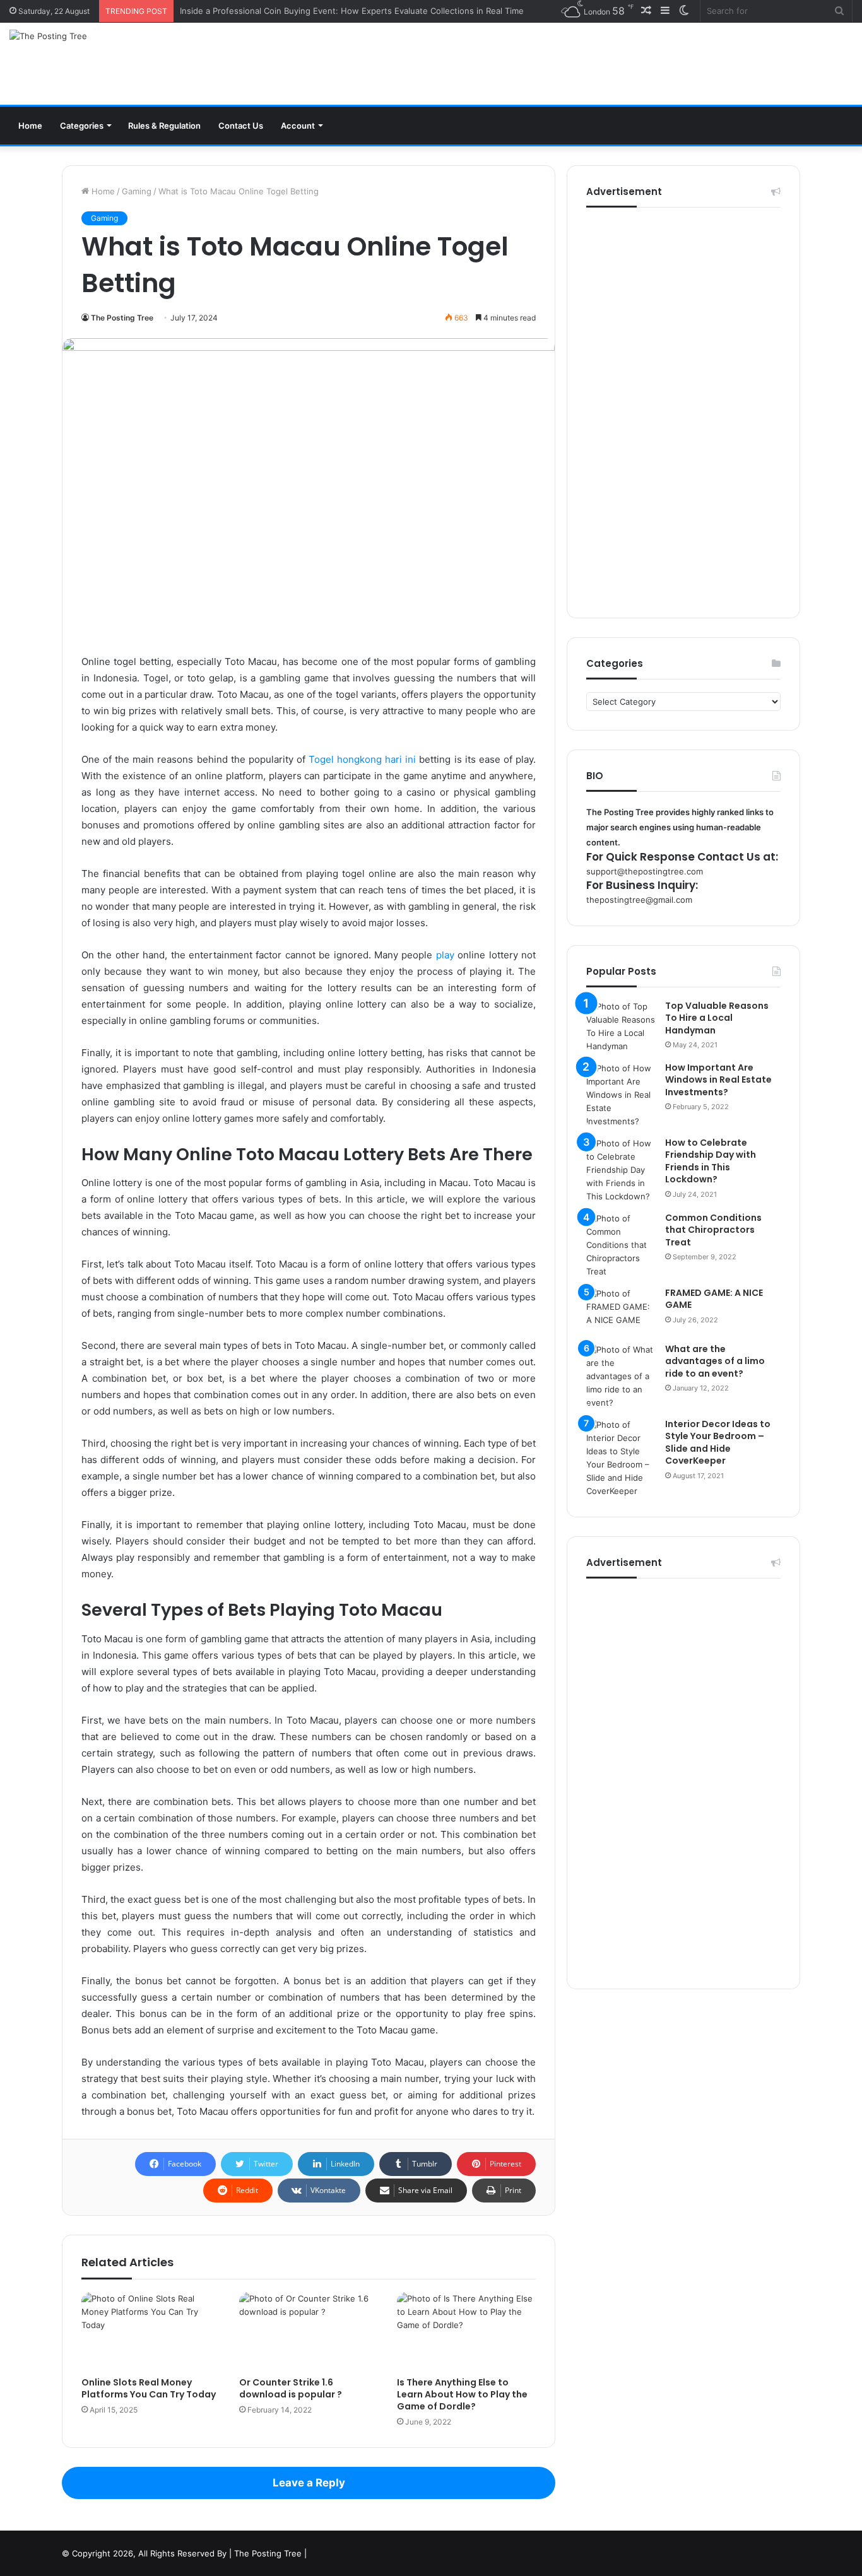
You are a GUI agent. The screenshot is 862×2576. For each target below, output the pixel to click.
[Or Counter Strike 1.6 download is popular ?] (309, 2331)
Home (30, 126)
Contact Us (241, 126)
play (445, 955)
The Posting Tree (122, 318)
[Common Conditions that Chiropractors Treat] (621, 1245)
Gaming (137, 191)
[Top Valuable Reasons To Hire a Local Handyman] (621, 1026)
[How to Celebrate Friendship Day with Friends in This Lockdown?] (621, 1170)
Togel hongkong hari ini (362, 759)
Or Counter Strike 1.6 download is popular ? (291, 2388)
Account (298, 126)
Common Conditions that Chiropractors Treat (713, 1230)
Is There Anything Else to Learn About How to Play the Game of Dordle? (462, 2394)
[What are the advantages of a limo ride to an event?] (621, 1376)
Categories (82, 126)
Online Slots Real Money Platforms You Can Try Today (149, 2388)
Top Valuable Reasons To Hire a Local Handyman (717, 1018)
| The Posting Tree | (268, 2553)
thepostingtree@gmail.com (639, 900)
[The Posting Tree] (48, 36)
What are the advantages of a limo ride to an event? (715, 1361)
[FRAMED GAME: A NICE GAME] (621, 1311)
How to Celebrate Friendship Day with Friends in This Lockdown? (711, 1161)
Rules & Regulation (164, 126)
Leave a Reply (309, 2483)
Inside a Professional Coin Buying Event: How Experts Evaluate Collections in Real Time (352, 11)
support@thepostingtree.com (645, 871)
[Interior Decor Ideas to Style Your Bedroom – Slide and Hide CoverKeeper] (621, 1458)
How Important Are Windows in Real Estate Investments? (718, 1080)
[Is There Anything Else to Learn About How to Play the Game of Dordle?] (466, 2331)
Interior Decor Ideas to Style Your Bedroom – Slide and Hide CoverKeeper (718, 1443)
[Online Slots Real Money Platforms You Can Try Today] (151, 2331)
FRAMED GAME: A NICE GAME (714, 1299)
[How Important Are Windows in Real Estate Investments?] (621, 1095)
